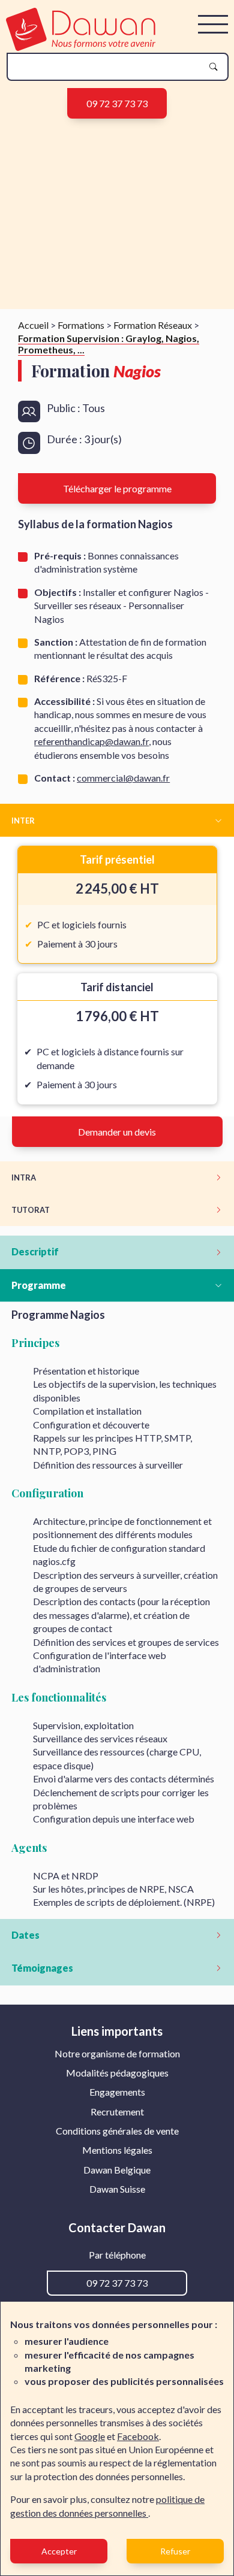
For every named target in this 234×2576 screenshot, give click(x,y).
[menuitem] (117, 2054)
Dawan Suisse (117, 2189)
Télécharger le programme (117, 488)
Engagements (117, 2092)
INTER (23, 821)
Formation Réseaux (153, 325)
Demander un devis (117, 1132)
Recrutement (117, 2112)
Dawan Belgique (117, 2170)
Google (90, 2436)
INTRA (24, 1177)
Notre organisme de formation (117, 2053)
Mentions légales (117, 2150)
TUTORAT (31, 1210)
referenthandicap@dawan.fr (91, 741)
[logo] (81, 47)
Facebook (138, 2436)
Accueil (33, 325)
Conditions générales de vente (117, 2131)
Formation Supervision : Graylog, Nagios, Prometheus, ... (109, 344)
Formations (81, 325)
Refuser (175, 2551)
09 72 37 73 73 (117, 103)
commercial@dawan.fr (123, 778)
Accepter (59, 2551)
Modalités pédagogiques (117, 2073)
